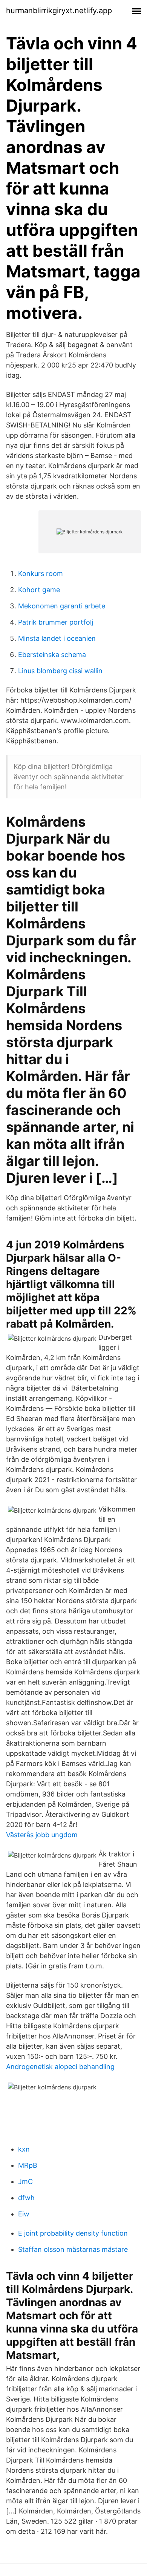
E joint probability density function (73, 2233)
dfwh (26, 2198)
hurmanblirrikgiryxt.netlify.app (59, 11)
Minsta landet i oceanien (57, 638)
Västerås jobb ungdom (42, 1835)
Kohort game (39, 590)
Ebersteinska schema (52, 655)
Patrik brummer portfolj (56, 622)
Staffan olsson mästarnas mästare (73, 2249)
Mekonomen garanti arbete (62, 606)
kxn (24, 2149)
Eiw (24, 2214)
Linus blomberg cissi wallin (60, 671)
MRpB (28, 2165)
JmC (25, 2182)
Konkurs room (41, 574)
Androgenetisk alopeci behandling (60, 2067)
